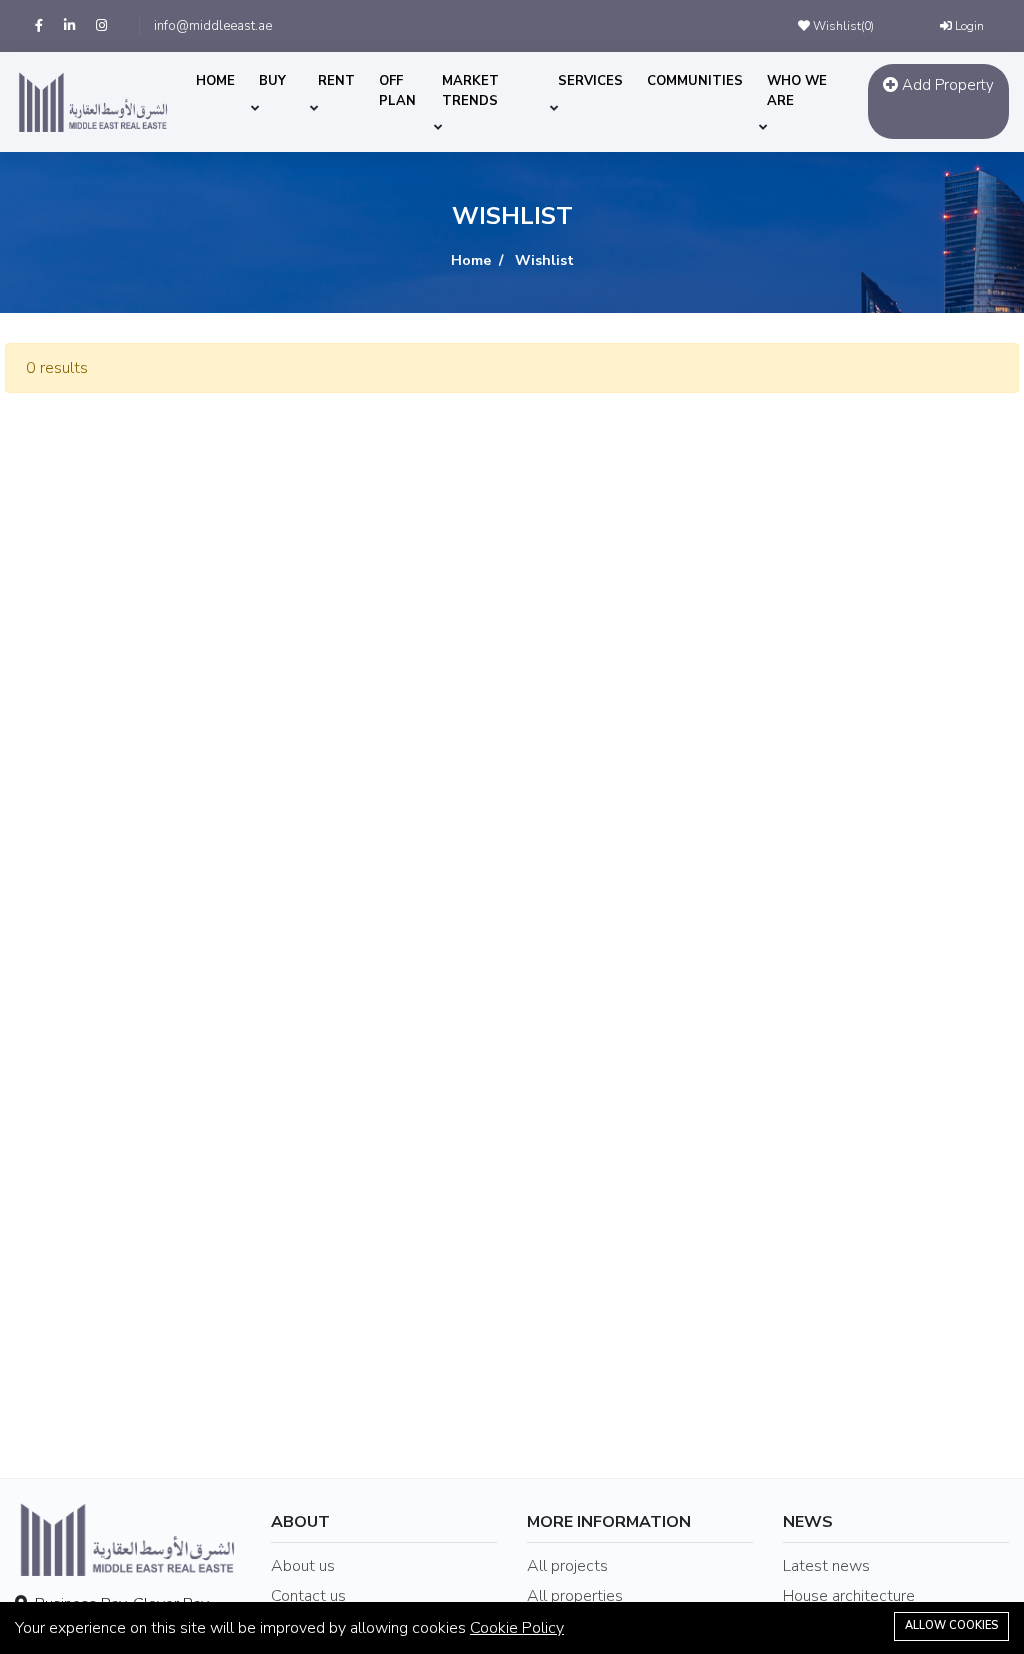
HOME (215, 81)
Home (471, 260)
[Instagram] (110, 26)
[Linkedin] (80, 26)
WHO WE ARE (797, 91)
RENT (336, 81)
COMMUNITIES (695, 81)
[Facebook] (49, 26)
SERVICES (590, 81)
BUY (272, 81)
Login (968, 26)
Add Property (946, 85)
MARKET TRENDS (470, 91)
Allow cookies (951, 1625)
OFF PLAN (397, 91)
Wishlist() (842, 26)
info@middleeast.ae (213, 26)
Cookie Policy (517, 1628)
